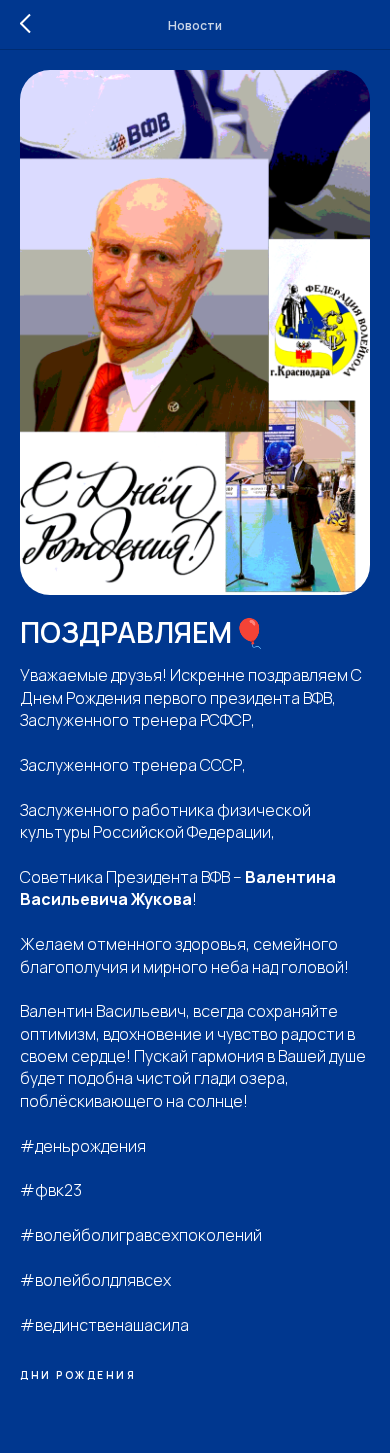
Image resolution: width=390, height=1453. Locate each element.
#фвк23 (51, 1190)
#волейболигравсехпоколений (141, 1235)
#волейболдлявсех (95, 1280)
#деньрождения (83, 1146)
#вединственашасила (104, 1325)
